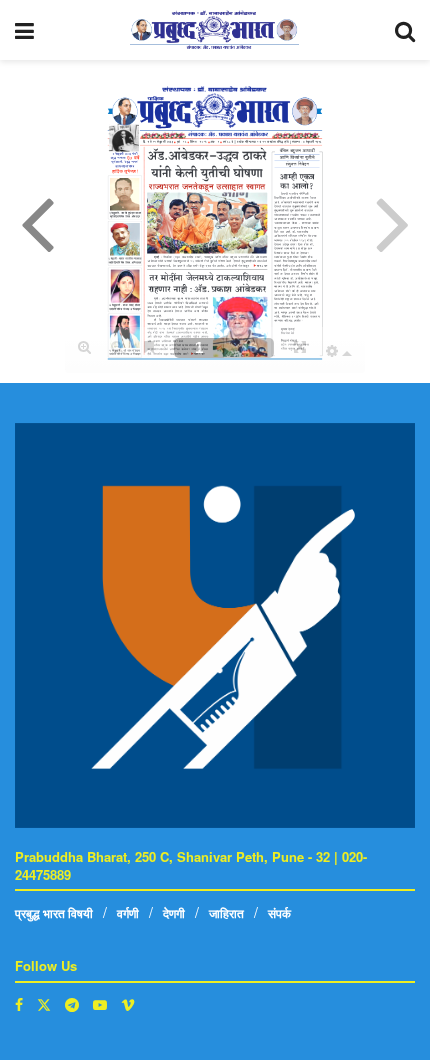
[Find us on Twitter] (44, 1004)
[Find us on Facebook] (19, 1004)
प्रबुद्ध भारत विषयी (54, 913)
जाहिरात (226, 913)
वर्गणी (128, 913)
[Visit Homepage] (214, 30)
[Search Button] (405, 30)
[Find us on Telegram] (72, 1004)
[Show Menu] (24, 30)
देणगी (174, 913)
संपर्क (279, 913)
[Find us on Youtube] (100, 1004)
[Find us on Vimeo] (128, 1004)
